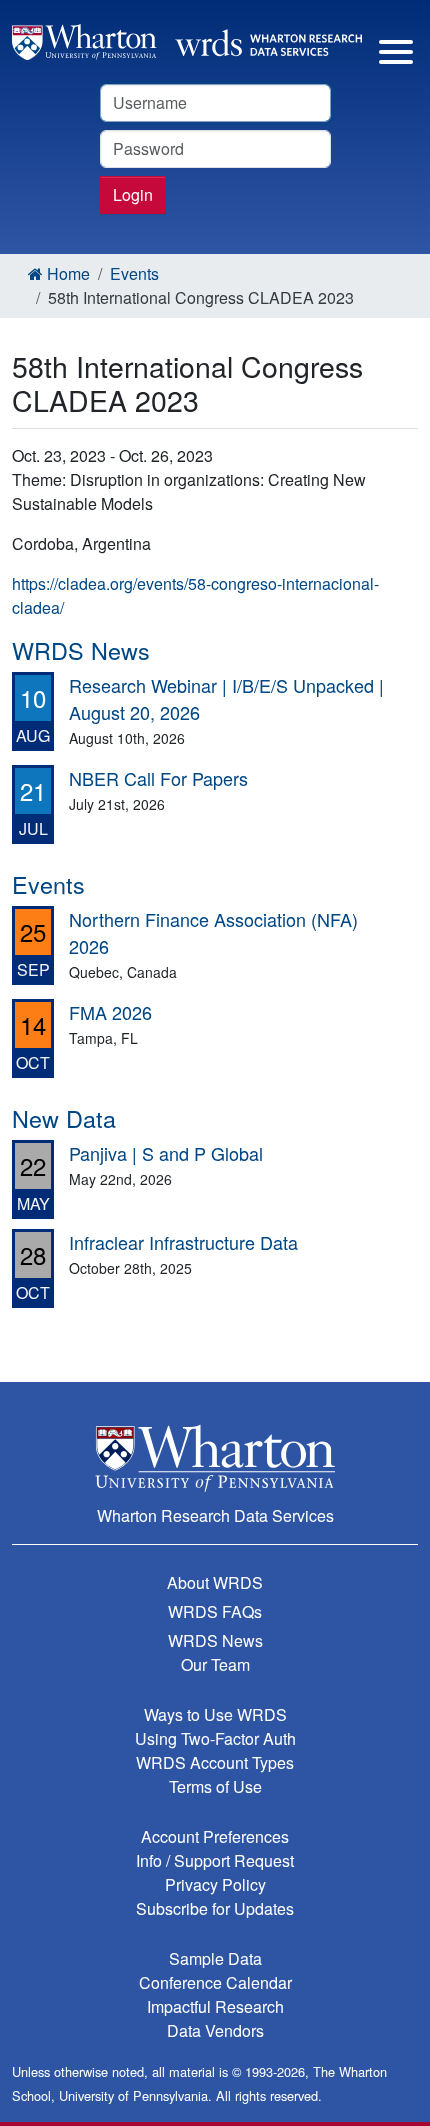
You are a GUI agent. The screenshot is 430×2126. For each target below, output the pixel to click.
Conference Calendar (215, 1982)
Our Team (215, 1664)
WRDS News (215, 1640)
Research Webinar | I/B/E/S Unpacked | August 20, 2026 (226, 698)
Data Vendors (215, 2030)
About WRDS (215, 1582)
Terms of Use (215, 1786)
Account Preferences (215, 1836)
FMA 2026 (110, 1012)
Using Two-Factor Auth (215, 1738)
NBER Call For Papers (158, 778)
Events (134, 273)
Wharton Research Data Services (215, 1515)
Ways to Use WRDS (215, 1714)
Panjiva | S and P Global (166, 1153)
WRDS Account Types (215, 1762)
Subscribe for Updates (215, 1908)
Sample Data (215, 1958)
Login (133, 194)
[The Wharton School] (215, 1457)
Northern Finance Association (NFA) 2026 (213, 932)
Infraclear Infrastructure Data (183, 1242)
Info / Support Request (215, 1860)
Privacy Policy (215, 1884)
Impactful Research (215, 2006)
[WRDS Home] (187, 39)
